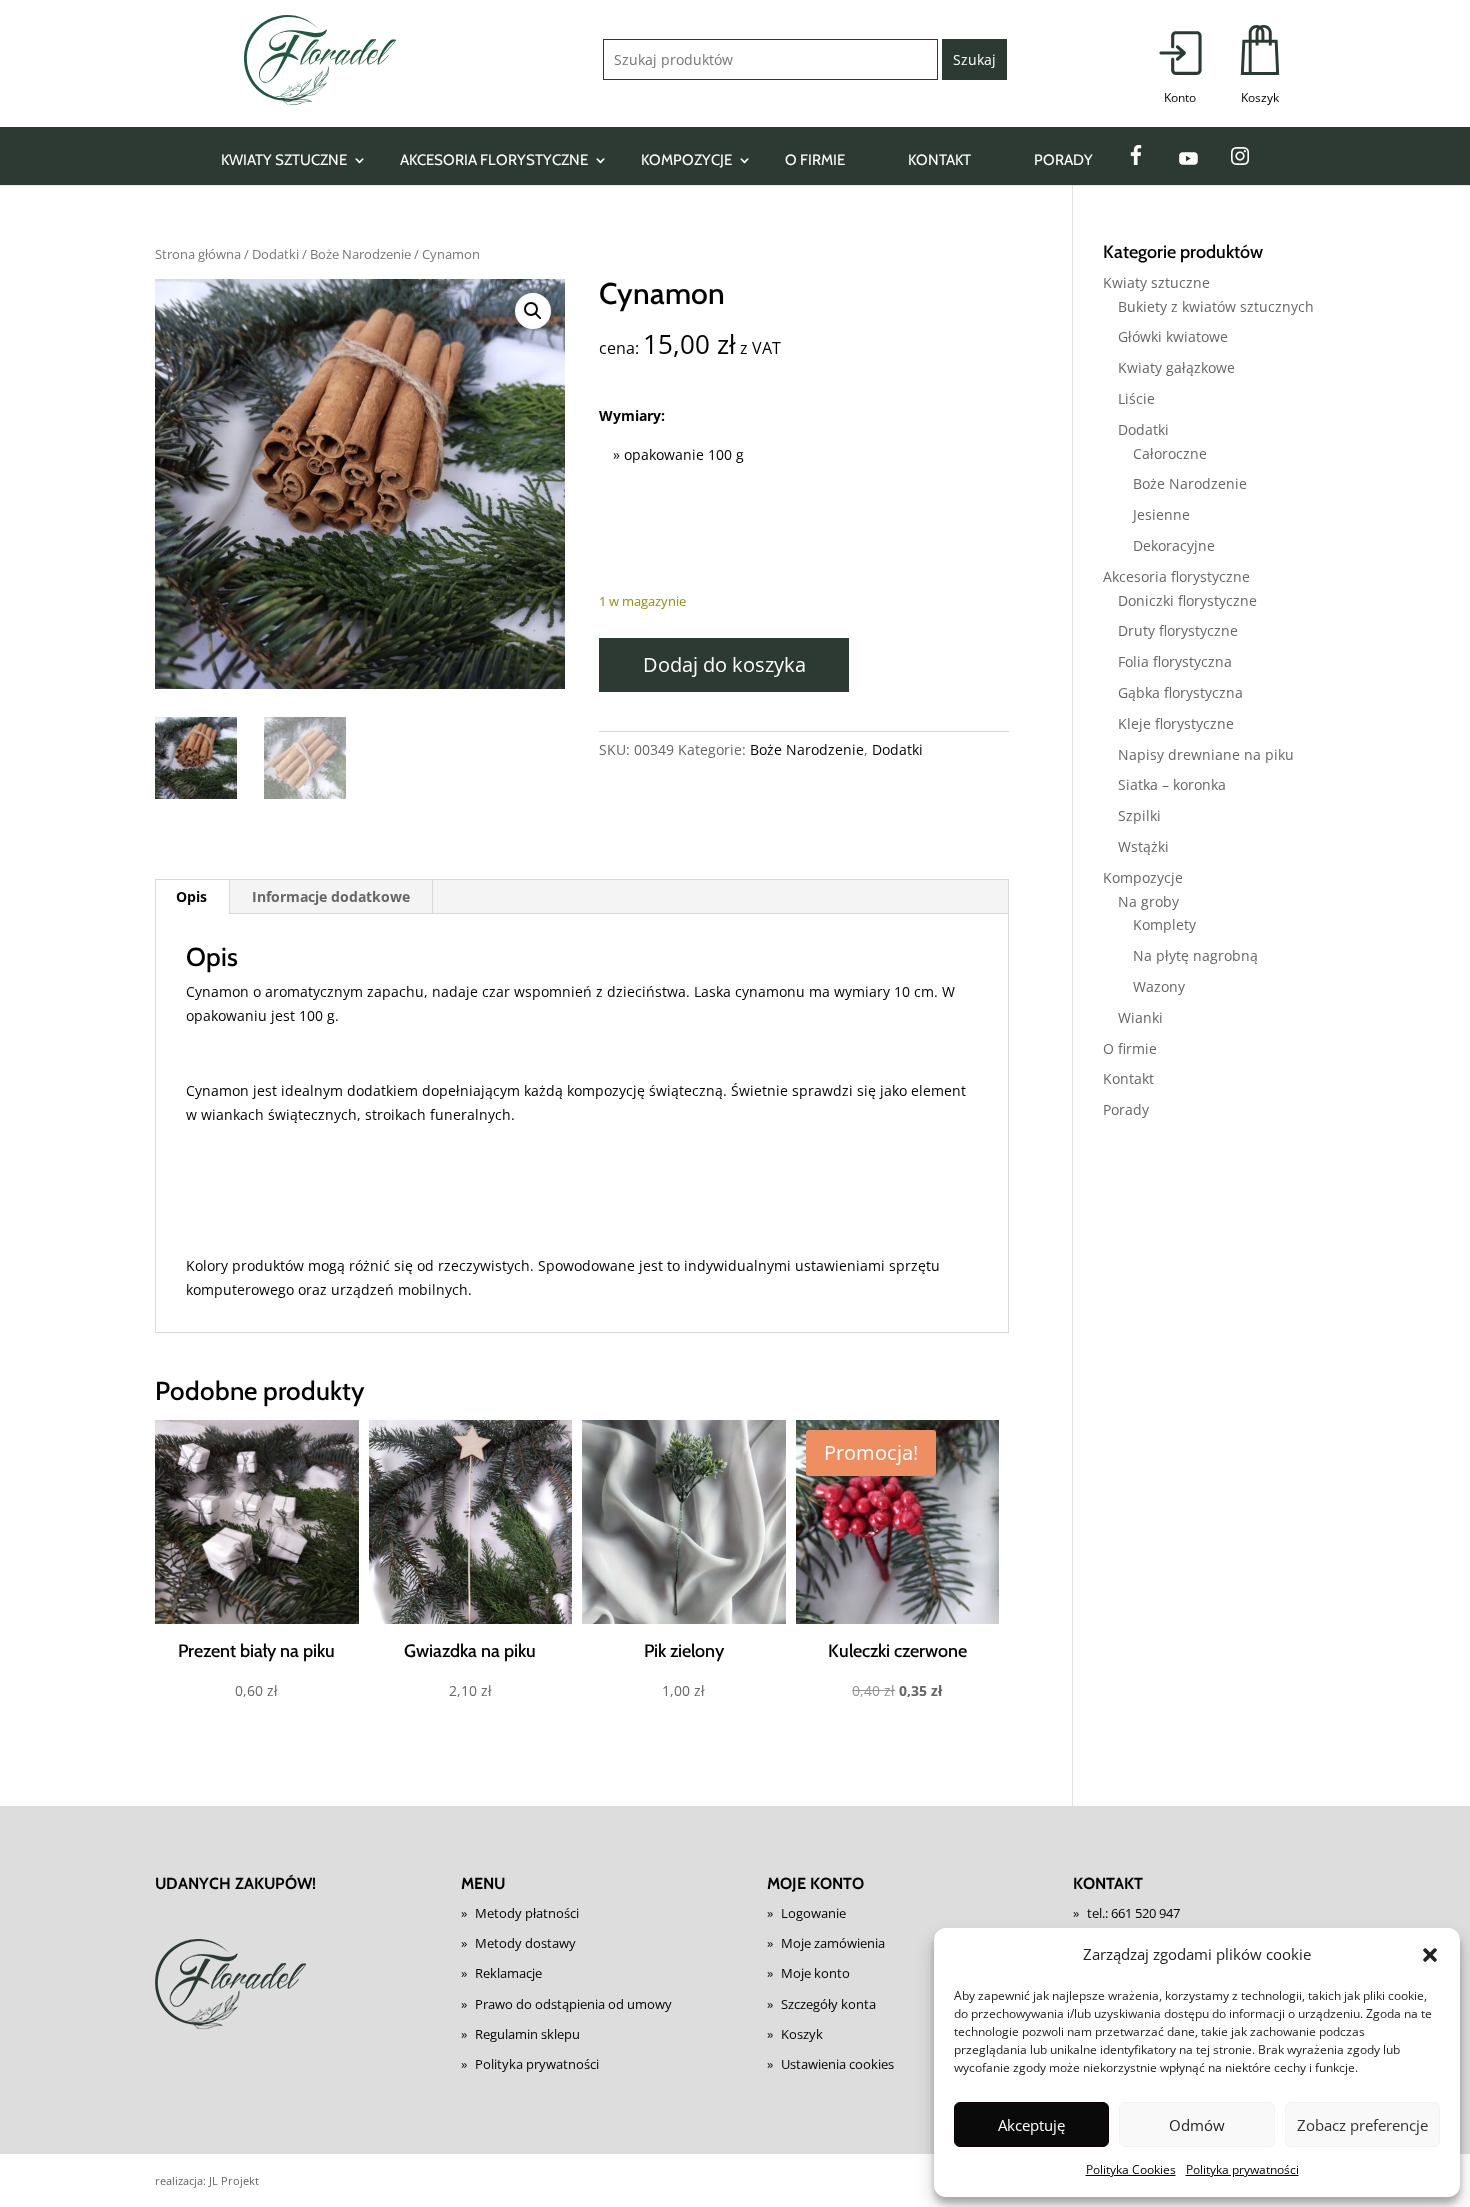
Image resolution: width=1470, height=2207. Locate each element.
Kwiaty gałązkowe (1176, 367)
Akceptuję (1031, 2125)
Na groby (1148, 901)
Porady (1063, 160)
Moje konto (815, 1973)
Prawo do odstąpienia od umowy (573, 2004)
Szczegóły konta (828, 2004)
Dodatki (275, 254)
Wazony (1159, 986)
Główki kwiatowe (1173, 336)
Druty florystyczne (1178, 630)
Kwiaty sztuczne (284, 160)
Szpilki (1139, 815)
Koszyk (802, 2034)
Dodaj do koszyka (724, 664)
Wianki (1140, 1017)
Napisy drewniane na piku (1206, 754)
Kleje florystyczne (1176, 723)
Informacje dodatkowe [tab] (331, 896)
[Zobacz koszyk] (1260, 66)
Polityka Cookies (1131, 2169)
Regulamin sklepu (527, 2034)
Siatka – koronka (1172, 784)
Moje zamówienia (833, 1943)
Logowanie (813, 1913)
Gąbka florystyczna (1180, 692)
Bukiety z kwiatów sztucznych (1216, 306)
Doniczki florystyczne (1187, 600)
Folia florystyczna (1175, 661)
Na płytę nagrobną (1195, 955)
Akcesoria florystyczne (494, 160)
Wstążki (1143, 846)
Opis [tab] (191, 896)
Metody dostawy (525, 1943)
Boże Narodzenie (360, 254)
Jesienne (1161, 514)
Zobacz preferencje (1362, 2125)
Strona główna (198, 254)
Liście (1136, 398)
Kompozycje (686, 160)
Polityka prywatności (1242, 2169)
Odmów (1197, 2125)
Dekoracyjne (1174, 545)
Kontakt (939, 160)
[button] (1430, 1955)
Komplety (1164, 924)
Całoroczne (1170, 453)
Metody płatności (527, 1913)
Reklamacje (508, 1973)
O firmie (815, 160)
